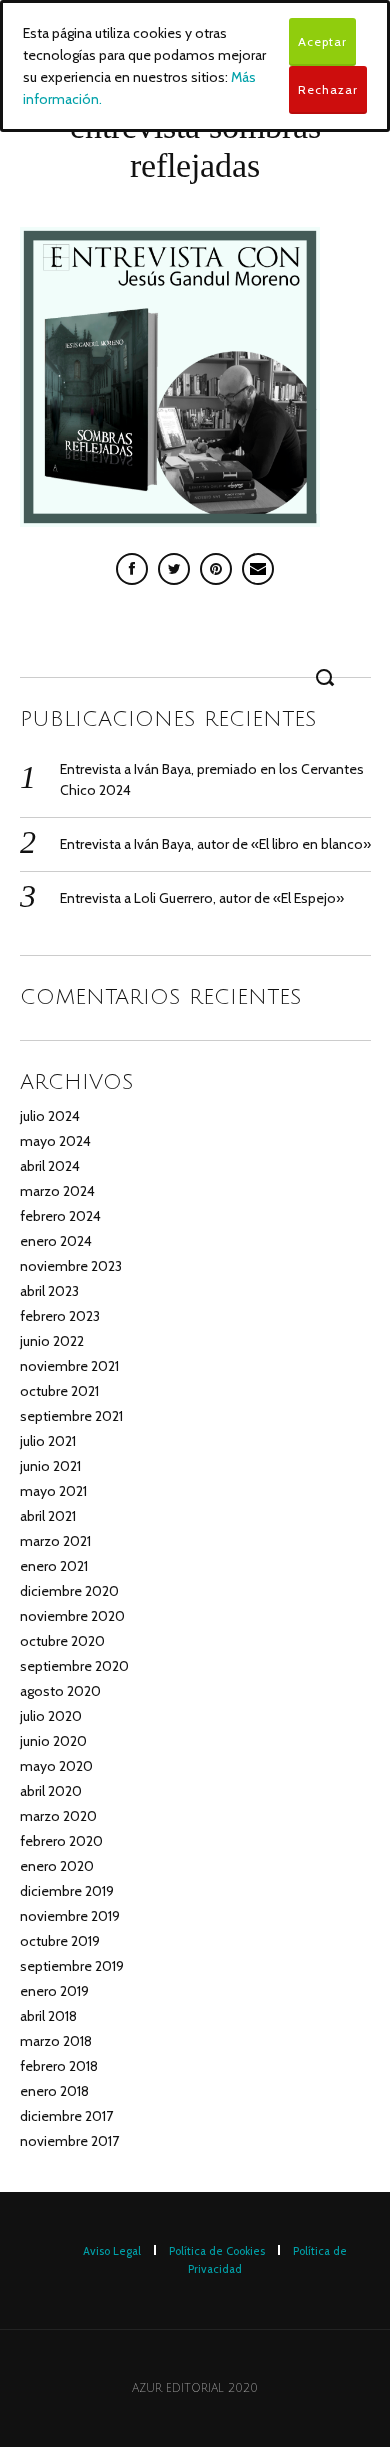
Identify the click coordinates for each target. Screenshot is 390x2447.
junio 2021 (50, 1466)
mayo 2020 (56, 1766)
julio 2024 (50, 1116)
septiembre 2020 (74, 1666)
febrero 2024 (60, 1216)
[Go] (328, 677)
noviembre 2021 (69, 1366)
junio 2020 (53, 1741)
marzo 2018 (56, 2041)
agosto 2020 (60, 1691)
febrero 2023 (60, 1316)
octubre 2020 (62, 1641)
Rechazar (328, 89)
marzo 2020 (58, 1816)
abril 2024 (50, 1166)
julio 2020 (51, 1716)
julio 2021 (48, 1441)
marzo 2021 (55, 1541)
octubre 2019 (60, 1941)
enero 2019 (54, 1991)
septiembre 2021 (71, 1416)
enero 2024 (56, 1241)
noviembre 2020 (72, 1616)
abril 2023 (49, 1291)
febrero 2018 (59, 2066)
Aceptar (322, 41)
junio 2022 (52, 1341)
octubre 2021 (59, 1391)
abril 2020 (51, 1791)
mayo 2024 (55, 1141)
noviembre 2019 (70, 1916)
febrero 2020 (61, 1841)
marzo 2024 (57, 1191)
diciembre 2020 (69, 1591)
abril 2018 (48, 2016)
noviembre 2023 (71, 1266)
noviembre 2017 (69, 2141)
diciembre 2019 (67, 1891)
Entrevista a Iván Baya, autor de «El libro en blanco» (215, 844)
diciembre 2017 (66, 2116)
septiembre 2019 (72, 1966)
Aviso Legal (112, 2251)
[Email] (258, 569)
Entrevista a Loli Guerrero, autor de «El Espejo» (202, 898)
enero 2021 (54, 1566)
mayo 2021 (53, 1491)
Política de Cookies (217, 2251)
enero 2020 (57, 1866)
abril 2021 (48, 1516)
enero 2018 (54, 2091)
